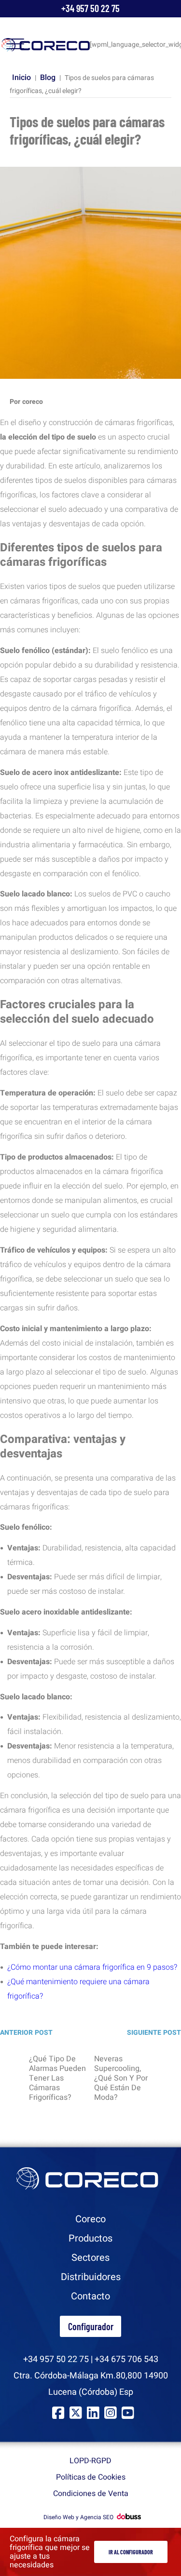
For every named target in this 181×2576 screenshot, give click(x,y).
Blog (48, 78)
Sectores (90, 2258)
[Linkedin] (93, 2413)
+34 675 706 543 (126, 2359)
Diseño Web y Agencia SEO (78, 2517)
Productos (90, 2238)
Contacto (90, 2296)
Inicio (21, 78)
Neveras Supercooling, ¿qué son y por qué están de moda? (121, 2078)
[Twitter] (76, 2413)
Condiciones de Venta (91, 2494)
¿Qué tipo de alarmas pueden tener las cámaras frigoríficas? (57, 2078)
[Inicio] (46, 45)
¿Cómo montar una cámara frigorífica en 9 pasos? (92, 1967)
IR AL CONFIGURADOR (131, 2552)
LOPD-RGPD (90, 2461)
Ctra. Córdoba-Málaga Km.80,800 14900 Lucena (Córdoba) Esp (91, 2384)
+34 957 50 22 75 (90, 8)
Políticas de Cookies (91, 2477)
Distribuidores (91, 2277)
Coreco (90, 2219)
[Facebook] (58, 2413)
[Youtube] (128, 2413)
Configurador (91, 2326)
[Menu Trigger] (15, 44)
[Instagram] (110, 2413)
